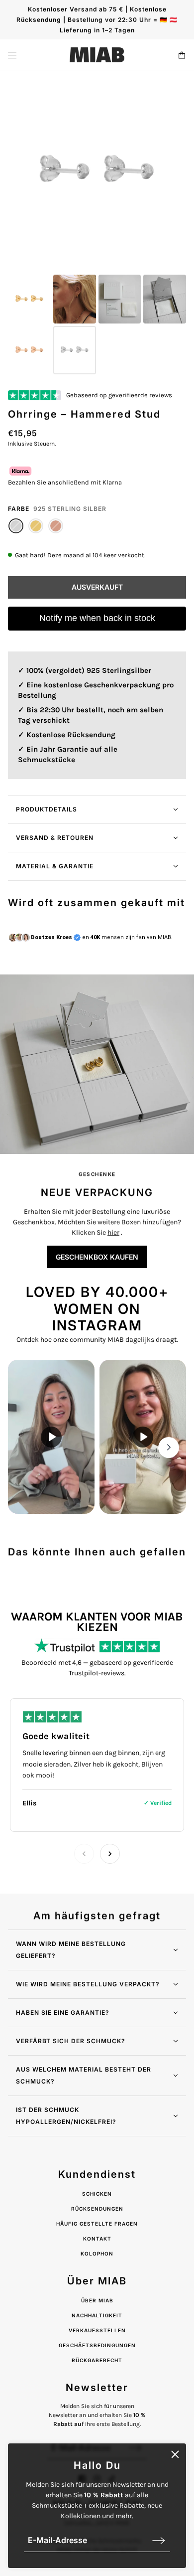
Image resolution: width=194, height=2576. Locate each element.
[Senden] (159, 2540)
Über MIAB (97, 2300)
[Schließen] (175, 2454)
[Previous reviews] (84, 1854)
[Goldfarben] (36, 526)
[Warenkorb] (182, 55)
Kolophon (97, 2254)
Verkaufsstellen (97, 2330)
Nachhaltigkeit (97, 2315)
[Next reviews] (110, 1854)
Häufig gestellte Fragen (97, 2224)
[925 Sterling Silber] (16, 526)
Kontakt (97, 2239)
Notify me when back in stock (97, 618)
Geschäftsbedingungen (97, 2345)
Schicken (97, 2194)
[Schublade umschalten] (12, 55)
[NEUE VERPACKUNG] (97, 1064)
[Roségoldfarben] (56, 526)
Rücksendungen (97, 2209)
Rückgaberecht (97, 2360)
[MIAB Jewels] (97, 55)
